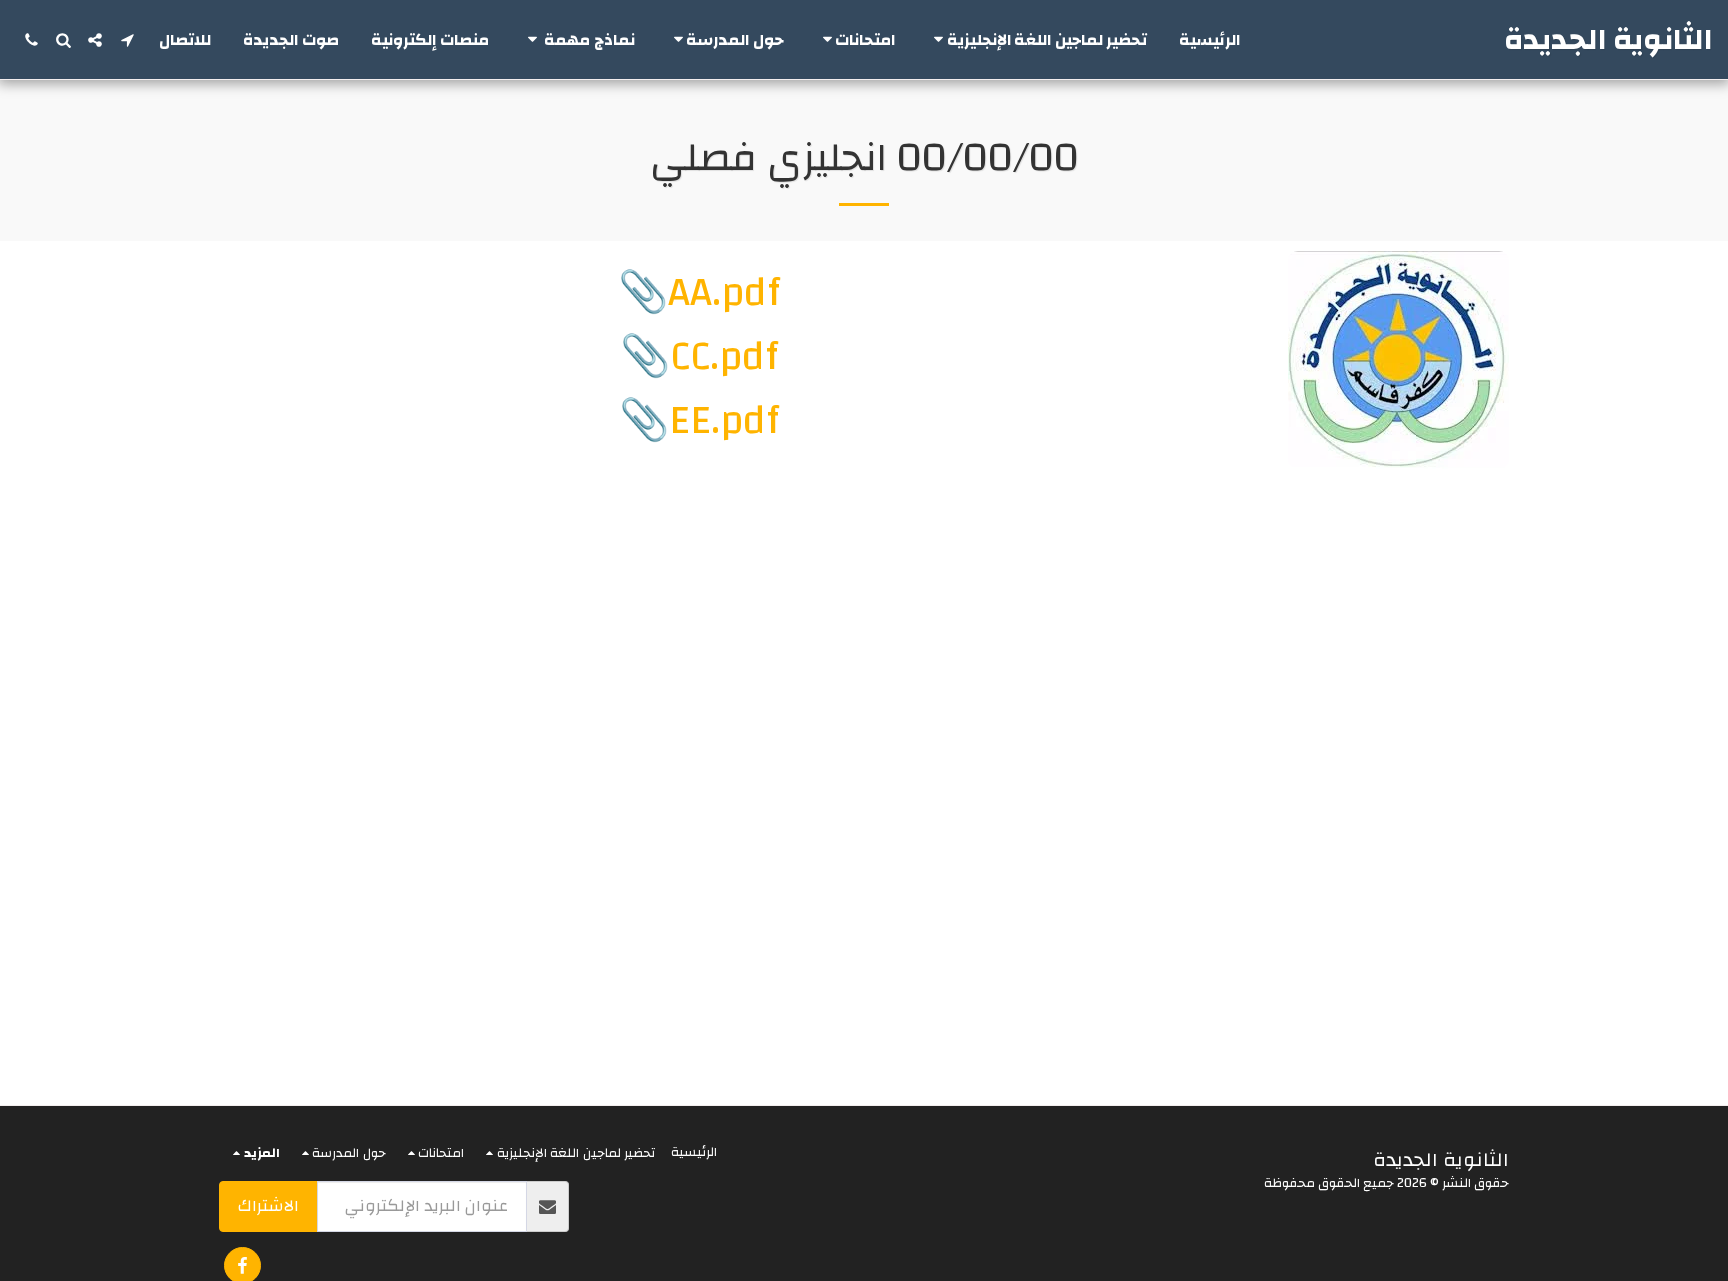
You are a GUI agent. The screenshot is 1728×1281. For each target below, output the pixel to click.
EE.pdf (724, 421)
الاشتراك (268, 1206)
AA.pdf (724, 293)
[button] (1037, 39)
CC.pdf (724, 357)
